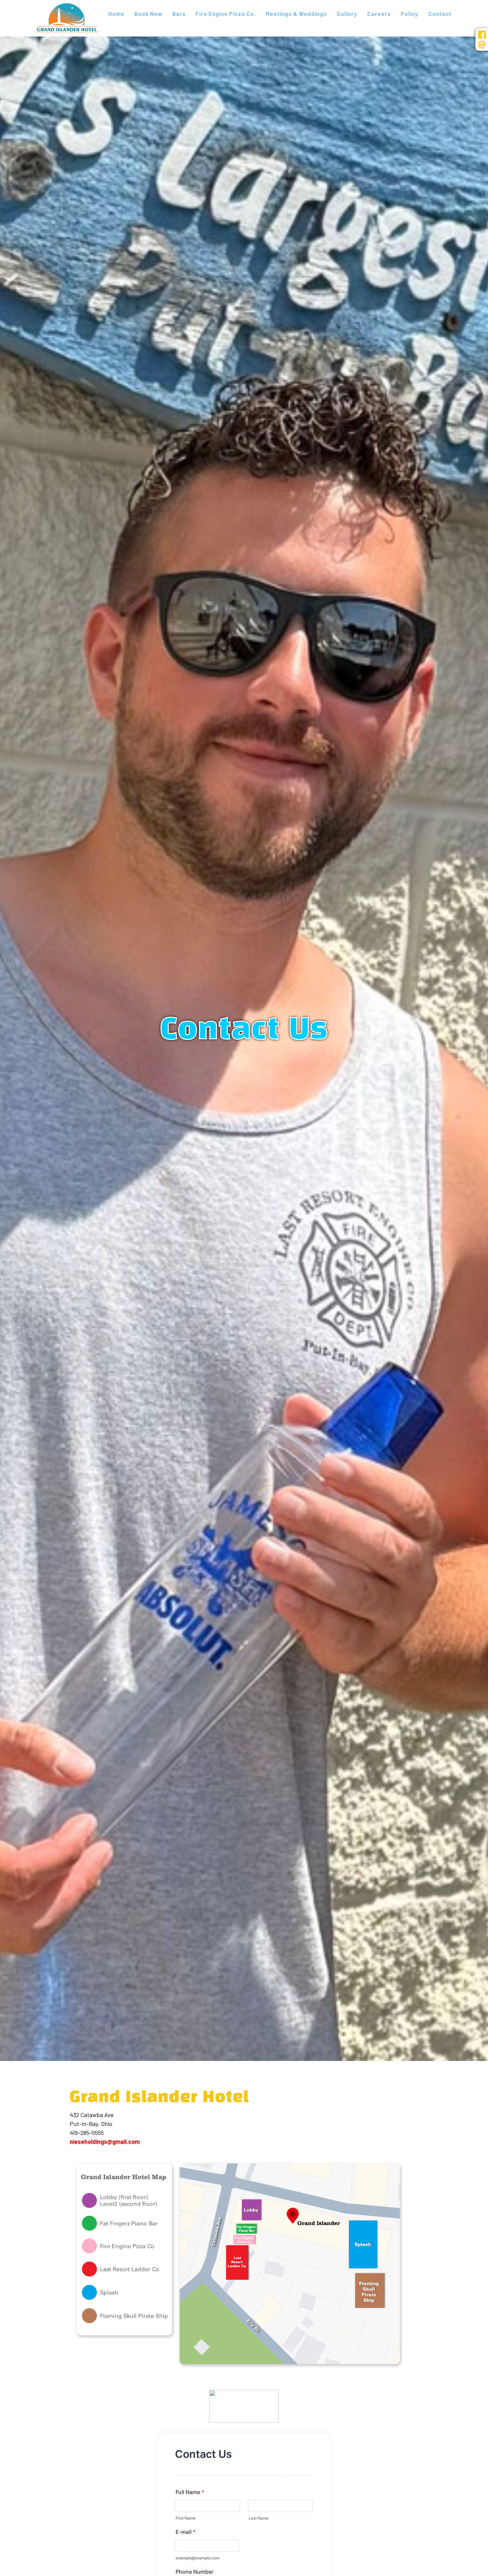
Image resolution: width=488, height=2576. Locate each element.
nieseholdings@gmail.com (105, 2142)
